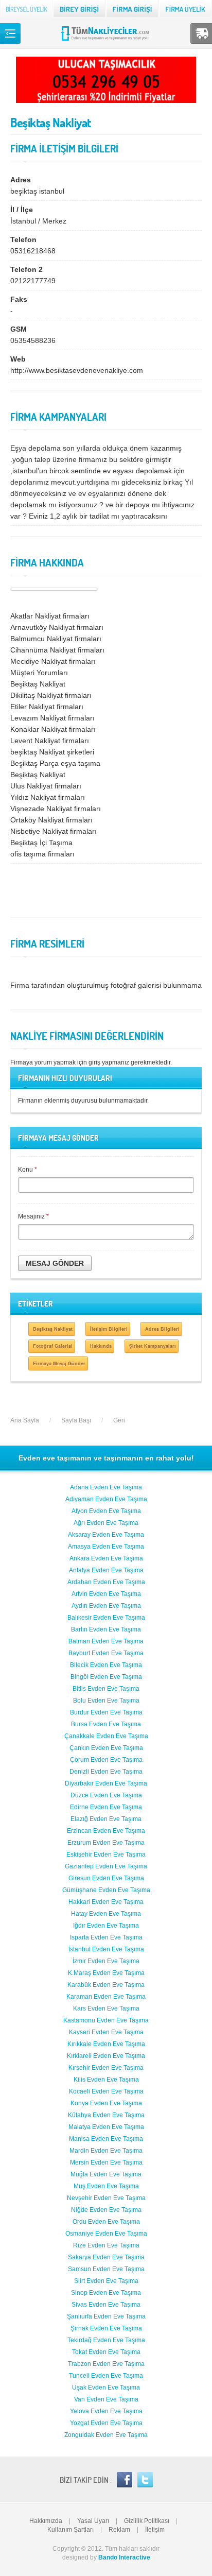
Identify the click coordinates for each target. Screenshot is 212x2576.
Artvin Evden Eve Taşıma (106, 1594)
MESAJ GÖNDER (55, 1263)
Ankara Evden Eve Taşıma (106, 1558)
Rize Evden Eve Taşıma (106, 2245)
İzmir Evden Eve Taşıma (106, 1961)
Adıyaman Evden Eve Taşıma (106, 1499)
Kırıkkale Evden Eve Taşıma (106, 2044)
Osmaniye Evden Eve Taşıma (106, 2234)
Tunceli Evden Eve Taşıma (106, 2376)
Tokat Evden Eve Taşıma (106, 2352)
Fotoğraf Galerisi (53, 1346)
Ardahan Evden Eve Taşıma (106, 1582)
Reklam (119, 2530)
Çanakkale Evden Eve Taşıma (106, 1736)
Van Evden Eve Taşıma (106, 2399)
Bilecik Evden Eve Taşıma (106, 1665)
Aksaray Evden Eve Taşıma (106, 1535)
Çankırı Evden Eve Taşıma (106, 1748)
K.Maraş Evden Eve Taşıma (106, 1973)
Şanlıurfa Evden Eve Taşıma (106, 2316)
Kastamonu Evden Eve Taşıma (106, 2020)
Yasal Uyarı (93, 2521)
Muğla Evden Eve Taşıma (106, 2174)
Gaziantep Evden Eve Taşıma (106, 1866)
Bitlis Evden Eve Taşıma (106, 1689)
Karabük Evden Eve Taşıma (106, 1985)
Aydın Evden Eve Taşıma (106, 1606)
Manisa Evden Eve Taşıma (106, 2139)
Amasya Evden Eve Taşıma (106, 1547)
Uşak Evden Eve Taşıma (106, 2388)
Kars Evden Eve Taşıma (106, 2008)
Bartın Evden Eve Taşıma (106, 1629)
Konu (28, 1170)
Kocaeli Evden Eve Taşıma (106, 2091)
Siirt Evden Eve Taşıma (106, 2281)
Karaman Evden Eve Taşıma (106, 1997)
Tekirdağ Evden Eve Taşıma (106, 2340)
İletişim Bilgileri (109, 1329)
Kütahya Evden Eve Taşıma (106, 2115)
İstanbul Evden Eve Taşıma (106, 1949)
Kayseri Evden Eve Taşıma (106, 2032)
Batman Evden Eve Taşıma (106, 1641)
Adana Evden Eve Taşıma (106, 1487)
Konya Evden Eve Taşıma (106, 2103)
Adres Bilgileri (162, 1329)
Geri (119, 1420)
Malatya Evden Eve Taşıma (106, 2127)
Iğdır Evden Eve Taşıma (106, 1926)
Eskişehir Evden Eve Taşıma (106, 1854)
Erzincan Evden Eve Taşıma (106, 1831)
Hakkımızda (46, 2521)
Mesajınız (33, 1216)
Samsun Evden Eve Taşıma (106, 2269)
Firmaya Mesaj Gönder (59, 1363)
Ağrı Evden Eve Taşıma (106, 1523)
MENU (10, 33)
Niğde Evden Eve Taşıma (106, 2210)
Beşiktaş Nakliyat (53, 1329)
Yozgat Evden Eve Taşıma (106, 2423)
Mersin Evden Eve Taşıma (106, 2162)
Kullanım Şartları (70, 2530)
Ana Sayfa (25, 1420)
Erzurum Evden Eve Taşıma (106, 1843)
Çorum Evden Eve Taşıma (106, 1760)
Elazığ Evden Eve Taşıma (106, 1819)
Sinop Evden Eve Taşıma (106, 2293)
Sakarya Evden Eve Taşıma (106, 2257)
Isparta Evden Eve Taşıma (106, 1937)
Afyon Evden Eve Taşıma (106, 1511)
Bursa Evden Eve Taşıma (106, 1724)
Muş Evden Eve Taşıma (106, 2186)
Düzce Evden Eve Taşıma (106, 1795)
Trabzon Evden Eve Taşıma (106, 2364)
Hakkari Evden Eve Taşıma (106, 1902)
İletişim (155, 2530)
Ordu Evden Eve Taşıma (106, 2222)
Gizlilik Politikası (147, 2521)
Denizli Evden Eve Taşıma (106, 1772)
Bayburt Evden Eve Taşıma (106, 1653)
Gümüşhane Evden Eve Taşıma (106, 1890)
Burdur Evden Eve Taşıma (106, 1712)
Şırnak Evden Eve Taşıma (106, 2328)
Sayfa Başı (76, 1420)
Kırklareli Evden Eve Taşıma (106, 2056)
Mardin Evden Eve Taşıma (106, 2151)
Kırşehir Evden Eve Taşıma (106, 2068)
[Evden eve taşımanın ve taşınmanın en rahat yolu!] (106, 40)
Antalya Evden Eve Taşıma (106, 1570)
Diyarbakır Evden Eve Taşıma (106, 1783)
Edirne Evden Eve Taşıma (106, 1807)
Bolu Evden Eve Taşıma (106, 1701)
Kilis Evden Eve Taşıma (106, 2080)
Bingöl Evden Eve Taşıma (106, 1677)
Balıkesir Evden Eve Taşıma (106, 1618)
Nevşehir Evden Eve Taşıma (106, 2198)
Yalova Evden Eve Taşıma (106, 2411)
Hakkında (101, 1346)
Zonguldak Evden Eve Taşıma (106, 2435)
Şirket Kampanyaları (153, 1346)
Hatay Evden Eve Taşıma (106, 1914)
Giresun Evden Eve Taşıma (106, 1878)
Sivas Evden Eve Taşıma (106, 2305)
